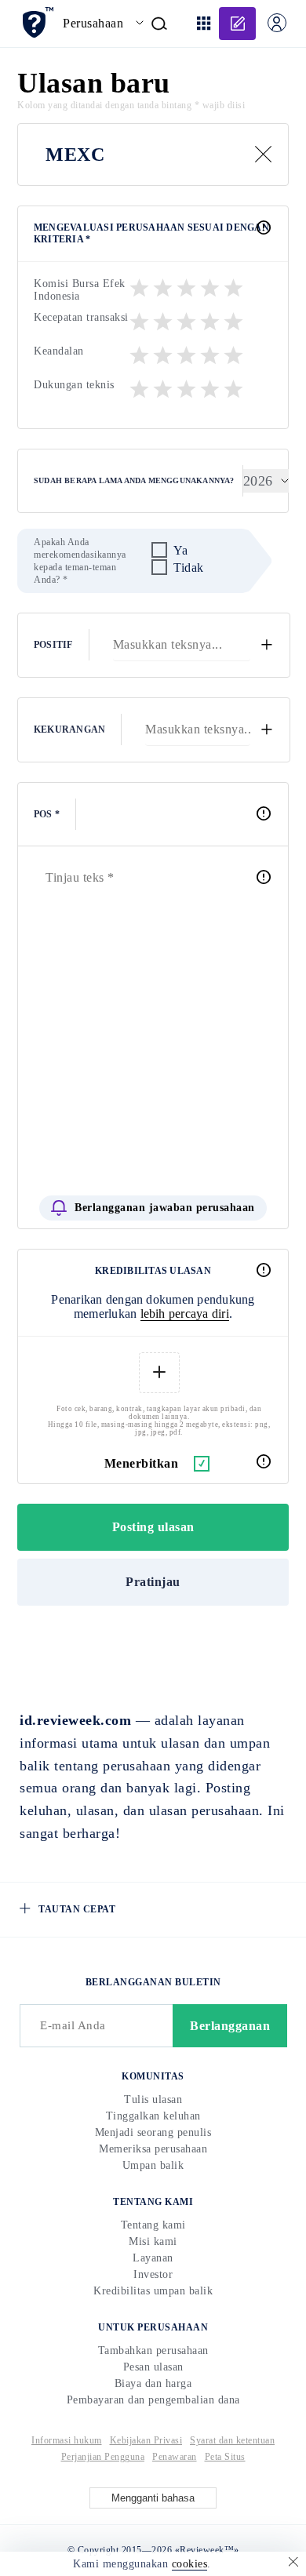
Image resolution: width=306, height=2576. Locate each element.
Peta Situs (225, 2457)
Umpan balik (153, 2165)
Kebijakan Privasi (146, 2440)
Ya (180, 550)
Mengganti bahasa (153, 2498)
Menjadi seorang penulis (153, 2132)
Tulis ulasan (153, 2099)
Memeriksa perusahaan (153, 2149)
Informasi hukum (67, 2440)
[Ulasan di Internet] (37, 22)
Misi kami (153, 2241)
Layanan (153, 2258)
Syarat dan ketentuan (232, 2440)
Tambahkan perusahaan (153, 2350)
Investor (153, 2274)
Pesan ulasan (153, 2367)
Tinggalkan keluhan (153, 2116)
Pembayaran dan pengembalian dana (153, 2400)
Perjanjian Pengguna (103, 2457)
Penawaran (175, 2457)
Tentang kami (153, 2225)
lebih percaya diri (185, 1313)
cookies (190, 2564)
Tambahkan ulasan (237, 24)
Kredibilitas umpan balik (153, 2291)
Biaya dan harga (153, 2383)
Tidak (189, 568)
